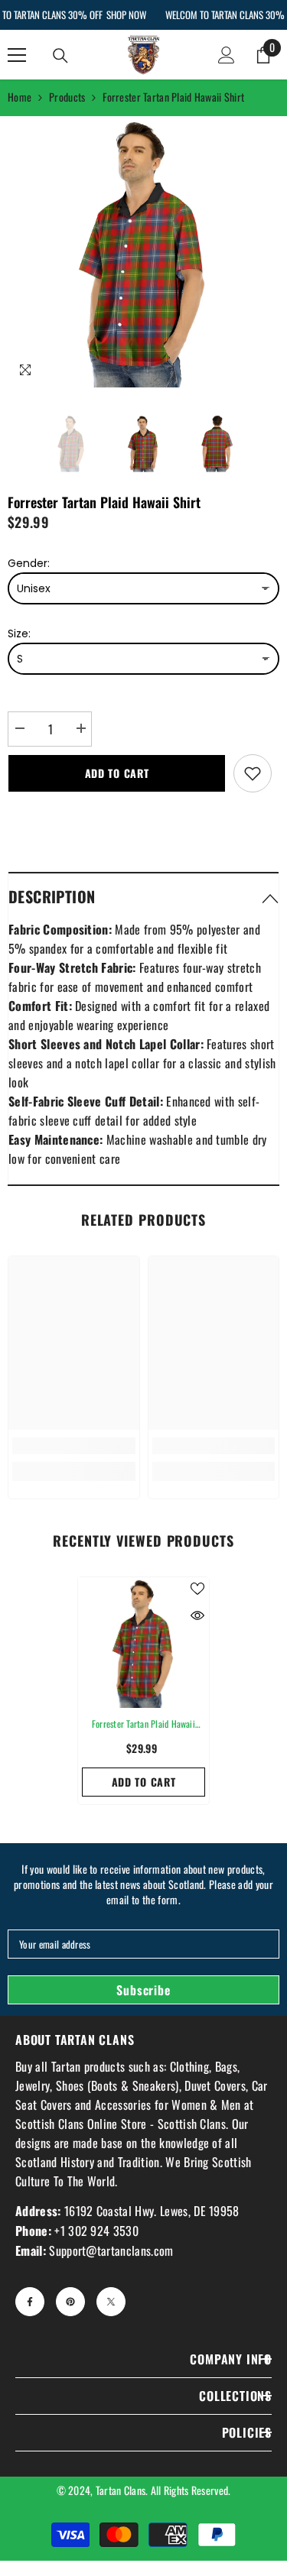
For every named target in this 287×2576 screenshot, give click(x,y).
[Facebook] (30, 2302)
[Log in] (227, 55)
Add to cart (117, 773)
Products (67, 97)
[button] (143, 896)
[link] (74, 1446)
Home (20, 97)
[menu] (17, 55)
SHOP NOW (126, 15)
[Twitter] (111, 2302)
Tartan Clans (121, 2490)
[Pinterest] (70, 2302)
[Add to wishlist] (253, 773)
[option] (143, 252)
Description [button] (52, 896)
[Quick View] (197, 1615)
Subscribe (143, 1990)
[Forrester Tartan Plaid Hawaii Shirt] (143, 1643)
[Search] (60, 56)
